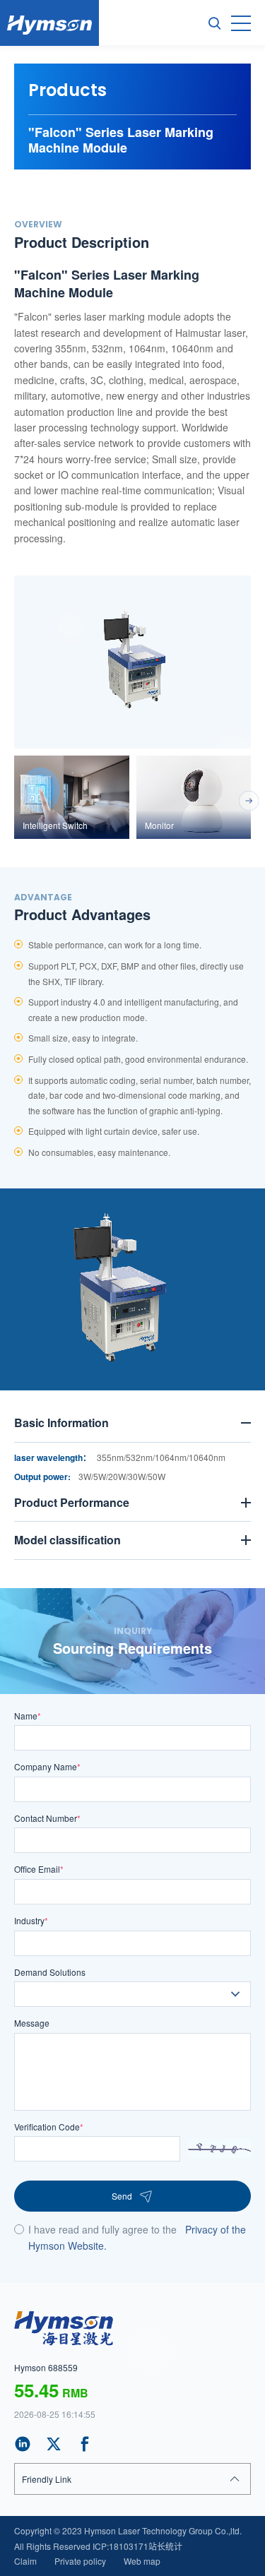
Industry (31, 1920)
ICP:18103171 (120, 2546)
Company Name (47, 1766)
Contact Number (47, 1818)
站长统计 (165, 2546)
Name (28, 1716)
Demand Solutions (50, 1972)
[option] (132, 662)
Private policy (80, 2561)
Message (32, 2023)
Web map (142, 2561)
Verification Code (49, 2127)
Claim (25, 2561)
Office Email (39, 1869)
